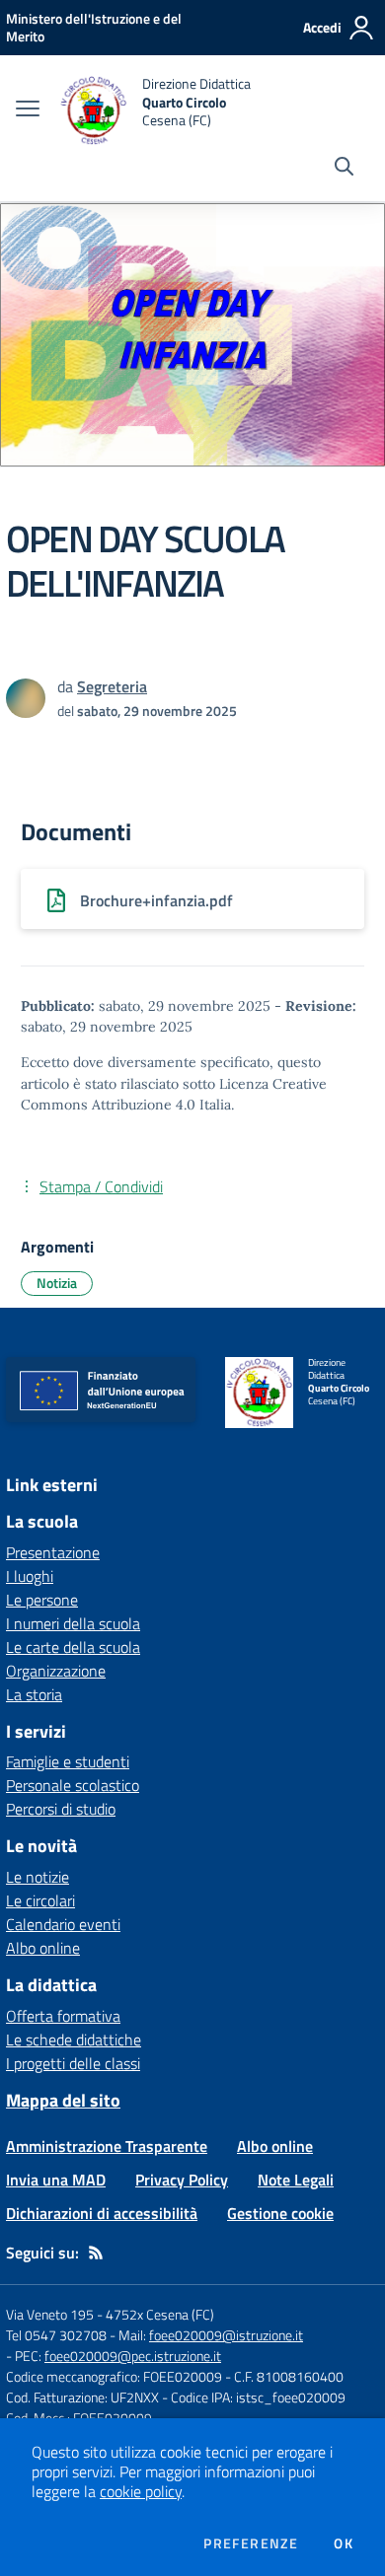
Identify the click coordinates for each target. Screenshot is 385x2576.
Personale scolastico (73, 1785)
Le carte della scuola (73, 1647)
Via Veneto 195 (50, 2314)
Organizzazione (56, 1671)
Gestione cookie (280, 2213)
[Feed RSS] (96, 2253)
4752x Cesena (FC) (160, 2314)
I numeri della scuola (73, 1623)
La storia (34, 1694)
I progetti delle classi (73, 2063)
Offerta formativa (63, 2016)
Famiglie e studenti (68, 1761)
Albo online (43, 1948)
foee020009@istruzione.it (226, 2335)
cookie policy (141, 2491)
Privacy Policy (182, 2180)
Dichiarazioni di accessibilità (102, 2213)
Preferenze (251, 2543)
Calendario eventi (63, 1924)
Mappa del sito (63, 2100)
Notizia (57, 1283)
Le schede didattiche (74, 2039)
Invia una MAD (56, 2180)
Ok (344, 2543)
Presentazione (53, 1552)
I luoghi (30, 1576)
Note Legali (296, 2180)
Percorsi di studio (61, 1809)
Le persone (42, 1600)
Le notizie (38, 1877)
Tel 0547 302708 (56, 2335)
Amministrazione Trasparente (107, 2146)
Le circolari (40, 1900)
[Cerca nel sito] (344, 169)
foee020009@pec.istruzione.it (133, 2356)
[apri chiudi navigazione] (28, 110)
